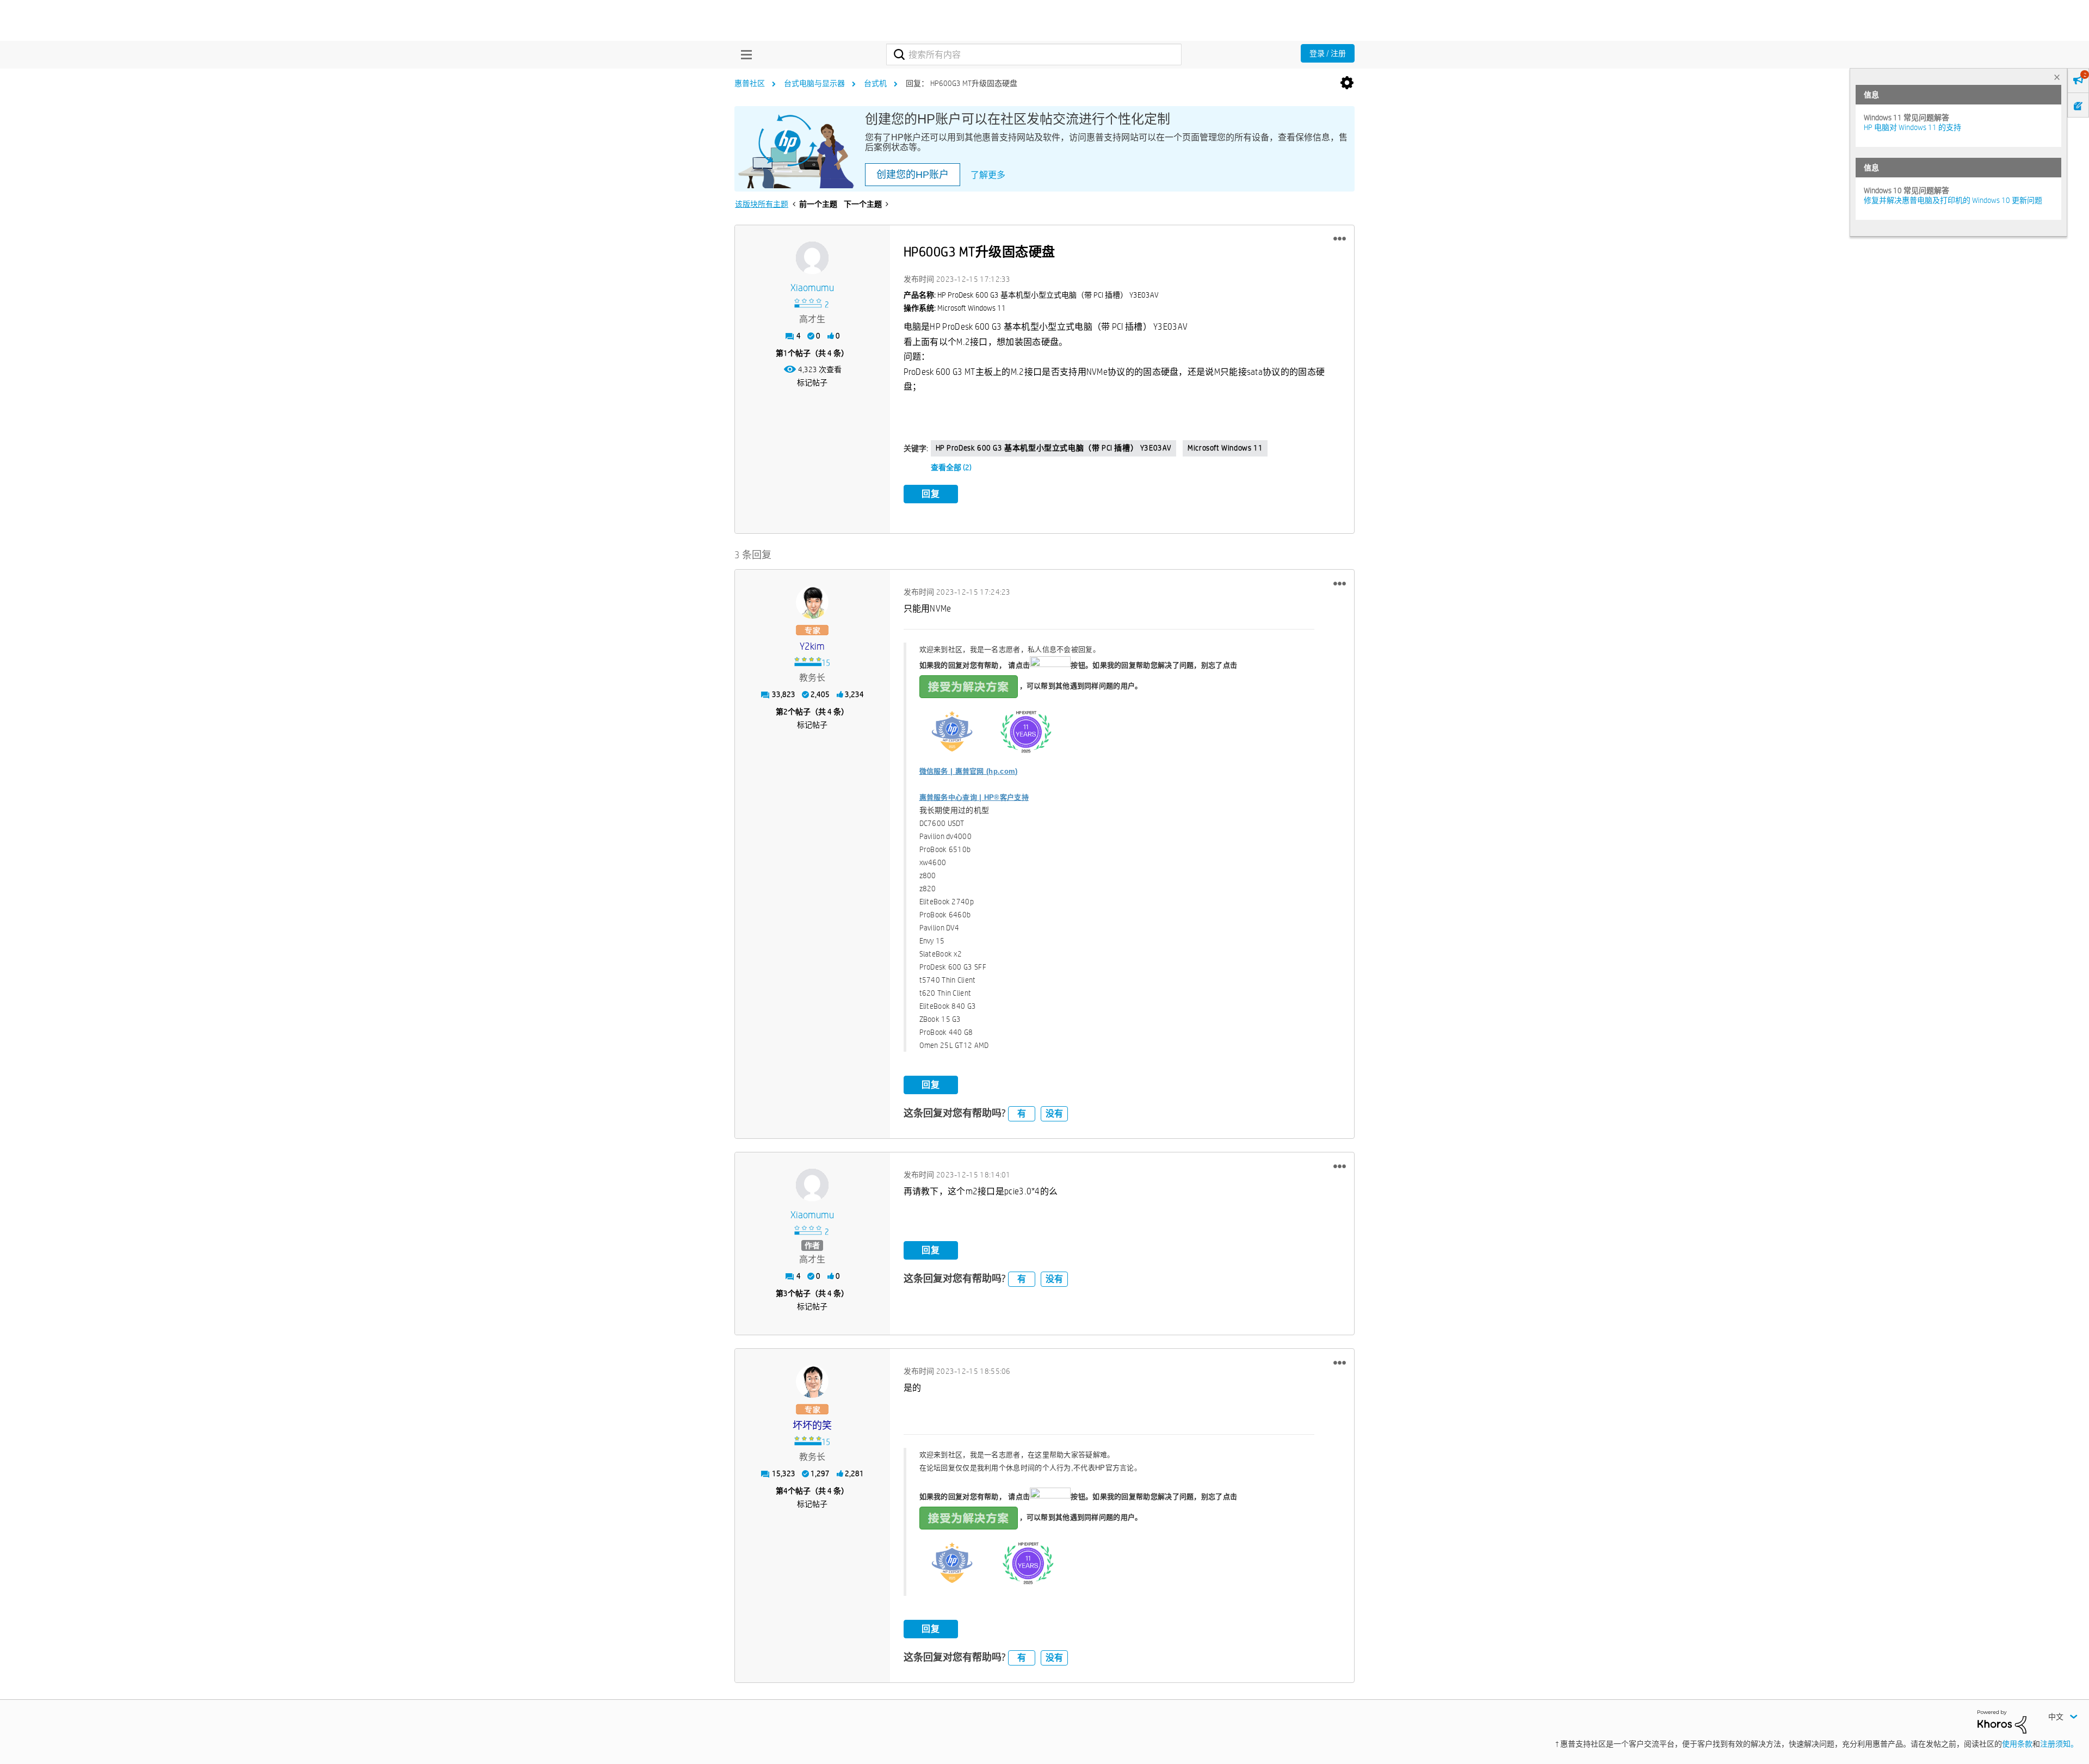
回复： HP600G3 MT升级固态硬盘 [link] (962, 83)
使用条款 (2017, 1744)
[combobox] (1034, 54)
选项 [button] (1347, 83)
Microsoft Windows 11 (1225, 448)
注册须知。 (2059, 1744)
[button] (1340, 239)
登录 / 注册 (1328, 53)
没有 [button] (1054, 1114)
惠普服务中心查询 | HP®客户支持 (974, 797)
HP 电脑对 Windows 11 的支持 (1912, 127)
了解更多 (988, 175)
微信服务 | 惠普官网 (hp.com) (969, 771)
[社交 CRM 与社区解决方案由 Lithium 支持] (2002, 1721)
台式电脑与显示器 (814, 83)
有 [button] (1022, 1114)
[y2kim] (812, 602)
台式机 (875, 83)
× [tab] (2057, 77)
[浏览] (744, 54)
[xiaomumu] (812, 258)
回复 (931, 494)
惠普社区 (750, 83)
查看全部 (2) (951, 467)
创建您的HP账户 (913, 175)
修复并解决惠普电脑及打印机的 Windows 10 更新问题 (1953, 200)
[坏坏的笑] (812, 1381)
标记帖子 (812, 383)
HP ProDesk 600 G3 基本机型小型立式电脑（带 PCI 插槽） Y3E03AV (1054, 448)
